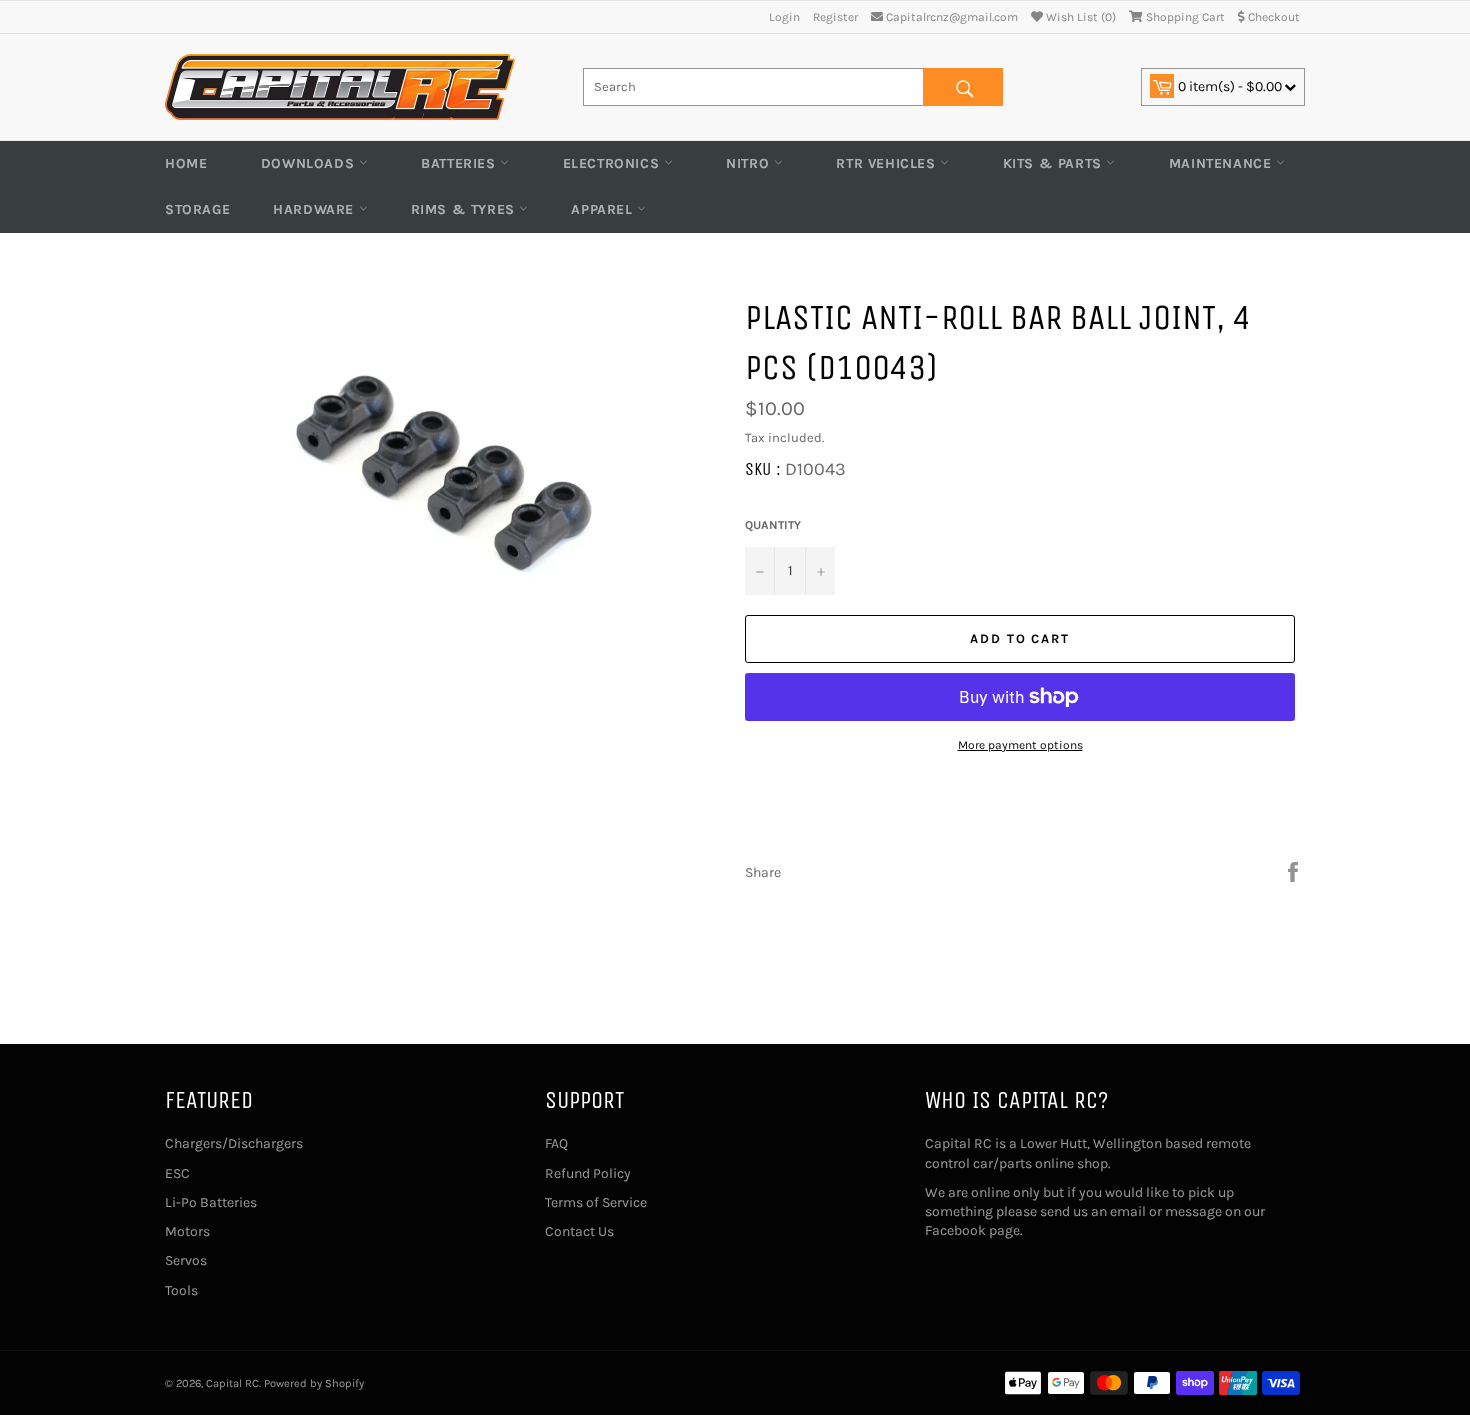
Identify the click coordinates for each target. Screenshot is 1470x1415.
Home (186, 163)
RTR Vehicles (888, 163)
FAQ (556, 1143)
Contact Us (579, 1231)
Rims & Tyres (465, 209)
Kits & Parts (1055, 163)
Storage (197, 209)
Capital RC (232, 1383)
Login (784, 17)
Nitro (750, 163)
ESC (177, 1173)
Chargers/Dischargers (234, 1143)
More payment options (1020, 745)
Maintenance (1222, 163)
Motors (187, 1231)
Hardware (315, 209)
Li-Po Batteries (211, 1202)
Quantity (773, 525)
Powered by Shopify (314, 1383)
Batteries (460, 163)
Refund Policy (588, 1173)
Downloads (310, 163)
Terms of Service (596, 1202)
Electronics (613, 163)
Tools (181, 1290)
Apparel (604, 209)
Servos (186, 1260)
